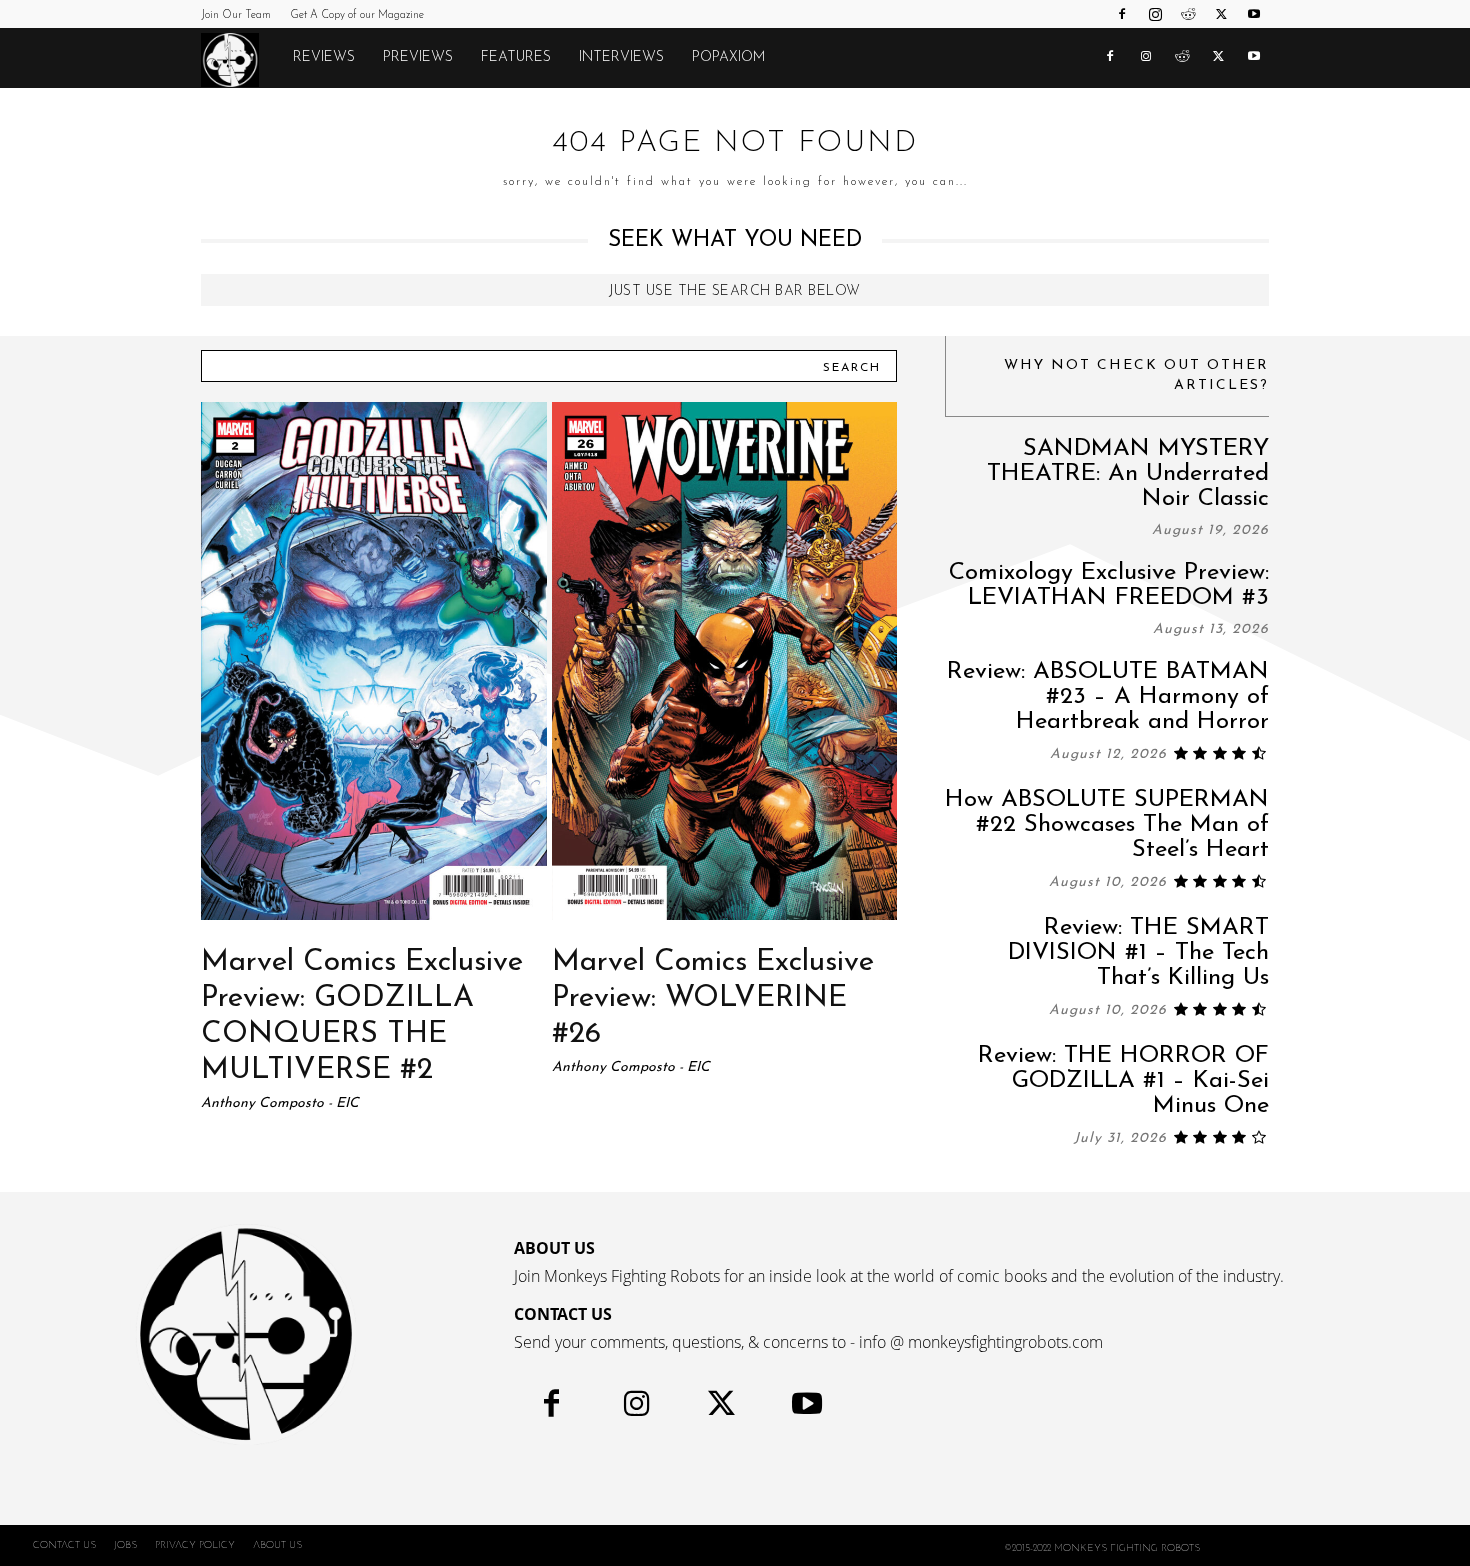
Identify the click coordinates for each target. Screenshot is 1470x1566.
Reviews (324, 57)
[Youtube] (1254, 14)
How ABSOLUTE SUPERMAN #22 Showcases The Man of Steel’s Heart (1107, 825)
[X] (1221, 14)
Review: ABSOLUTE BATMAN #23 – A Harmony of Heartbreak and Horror (1108, 697)
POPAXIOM (728, 57)
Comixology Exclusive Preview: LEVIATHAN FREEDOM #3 (1109, 585)
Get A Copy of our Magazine (357, 15)
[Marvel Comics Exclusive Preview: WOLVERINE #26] (725, 661)
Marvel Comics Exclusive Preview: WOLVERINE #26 (713, 998)
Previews (418, 57)
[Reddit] (1188, 14)
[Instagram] (1155, 14)
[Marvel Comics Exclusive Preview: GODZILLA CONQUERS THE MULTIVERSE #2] (374, 661)
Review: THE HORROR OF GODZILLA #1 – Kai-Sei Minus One (1123, 1081)
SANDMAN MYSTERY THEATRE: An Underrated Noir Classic (1128, 474)
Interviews (621, 57)
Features (516, 57)
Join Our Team (236, 15)
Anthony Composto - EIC (280, 1103)
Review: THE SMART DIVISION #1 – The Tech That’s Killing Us (1138, 953)
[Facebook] (1122, 14)
